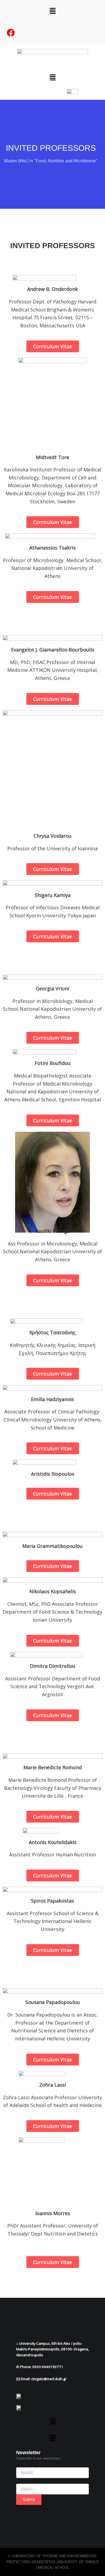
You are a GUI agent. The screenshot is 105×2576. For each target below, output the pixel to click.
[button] (52, 11)
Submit (29, 2500)
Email (22, 2481)
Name (22, 2464)
